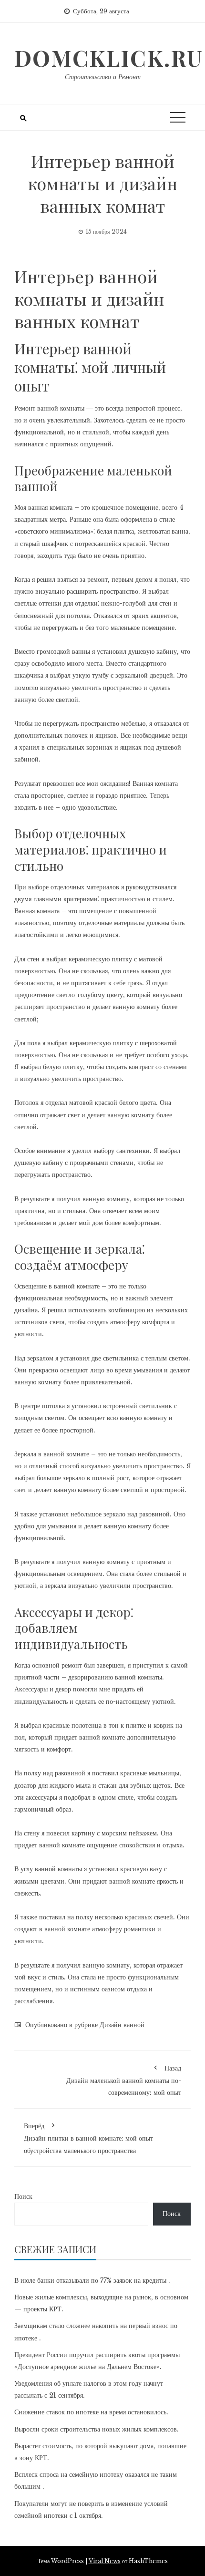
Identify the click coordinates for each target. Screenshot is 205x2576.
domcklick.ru (109, 58)
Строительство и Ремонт (103, 77)
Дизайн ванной (122, 2025)
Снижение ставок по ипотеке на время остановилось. (91, 2412)
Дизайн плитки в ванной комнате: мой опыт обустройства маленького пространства (88, 2138)
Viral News (105, 2561)
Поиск (23, 2196)
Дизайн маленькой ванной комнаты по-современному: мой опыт (124, 2080)
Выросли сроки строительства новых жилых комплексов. (97, 2429)
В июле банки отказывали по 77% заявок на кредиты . (92, 2280)
